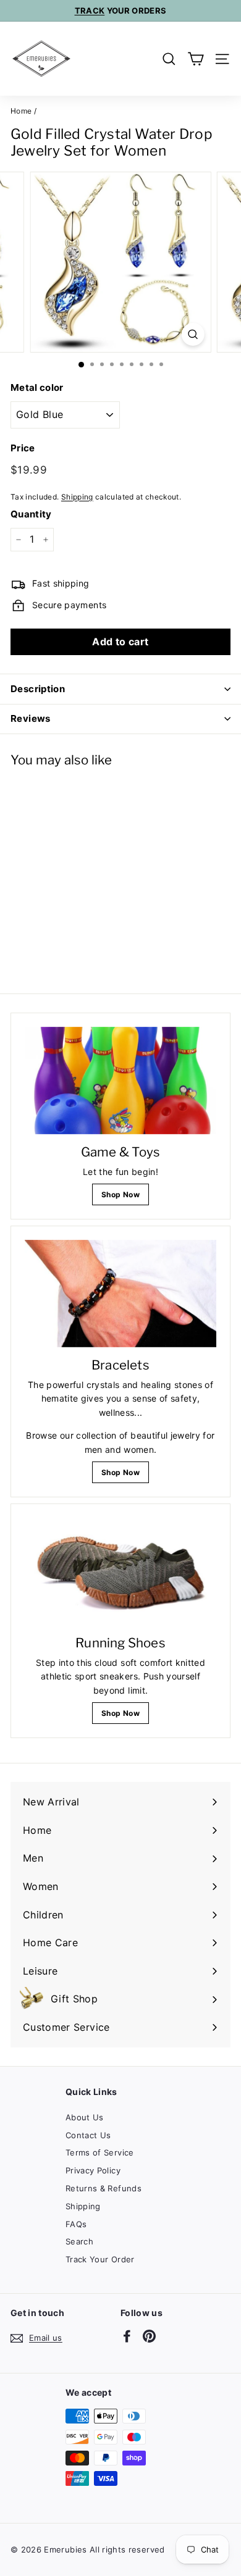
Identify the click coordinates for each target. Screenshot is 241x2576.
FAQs (76, 2224)
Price (23, 448)
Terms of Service (100, 2152)
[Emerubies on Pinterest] (149, 2336)
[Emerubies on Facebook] (127, 2336)
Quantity (31, 514)
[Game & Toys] (120, 1081)
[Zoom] (192, 334)
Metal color (37, 387)
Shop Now (120, 1194)
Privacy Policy (93, 2170)
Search (79, 2241)
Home (21, 111)
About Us (85, 2117)
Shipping (77, 497)
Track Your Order (100, 2259)
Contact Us (88, 2135)
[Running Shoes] (120, 1571)
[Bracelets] (120, 1294)
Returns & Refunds (104, 2188)
